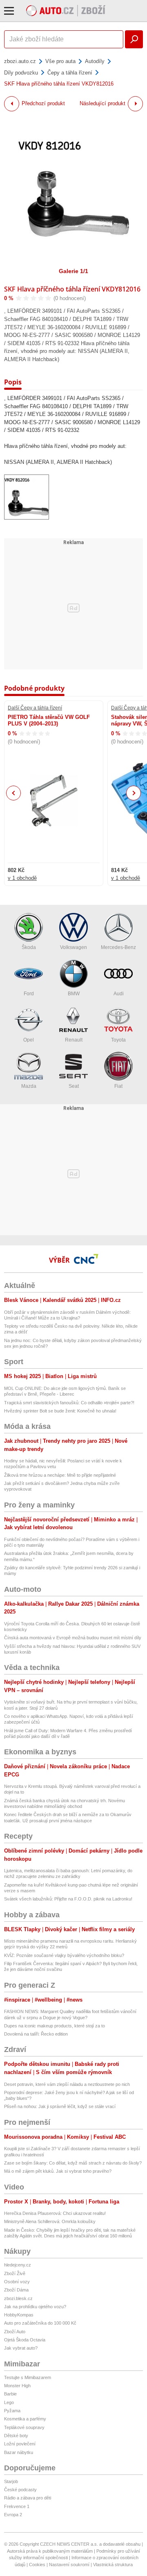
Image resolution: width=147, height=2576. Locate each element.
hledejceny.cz (18, 2265)
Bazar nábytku (19, 2452)
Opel (29, 1040)
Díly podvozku (21, 73)
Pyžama (12, 2411)
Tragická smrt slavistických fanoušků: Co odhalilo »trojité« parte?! (69, 1403)
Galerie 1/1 (73, 271)
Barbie (10, 2394)
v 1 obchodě (22, 878)
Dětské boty (16, 2436)
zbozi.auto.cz (20, 61)
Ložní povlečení (20, 2444)
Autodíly (95, 61)
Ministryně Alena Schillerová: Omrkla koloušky (50, 2221)
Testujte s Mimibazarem (28, 2377)
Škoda (29, 947)
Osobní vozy (17, 2282)
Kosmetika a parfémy (25, 2419)
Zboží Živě (15, 2273)
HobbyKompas (19, 2315)
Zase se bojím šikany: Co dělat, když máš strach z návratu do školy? (73, 2163)
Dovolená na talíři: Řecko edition (36, 2034)
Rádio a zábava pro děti (28, 2498)
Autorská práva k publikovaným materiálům (50, 2551)
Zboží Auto (15, 2332)
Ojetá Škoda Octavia (25, 2340)
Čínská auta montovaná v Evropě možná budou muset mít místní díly (73, 1638)
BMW (74, 994)
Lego (9, 2402)
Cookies (37, 2565)
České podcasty (20, 2490)
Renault (74, 1040)
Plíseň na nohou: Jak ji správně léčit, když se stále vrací (60, 2106)
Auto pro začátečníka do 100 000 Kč (40, 2323)
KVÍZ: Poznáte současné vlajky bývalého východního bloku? (64, 1955)
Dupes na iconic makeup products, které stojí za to (55, 2026)
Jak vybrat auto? (21, 2348)
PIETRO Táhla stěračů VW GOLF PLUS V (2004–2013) (49, 720)
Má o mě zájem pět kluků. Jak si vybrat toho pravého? (58, 2171)
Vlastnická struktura (113, 2565)
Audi (119, 994)
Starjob (11, 2481)
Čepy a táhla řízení (70, 73)
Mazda (29, 1086)
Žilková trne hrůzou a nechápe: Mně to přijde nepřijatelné (60, 1475)
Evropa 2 (13, 2515)
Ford (29, 994)
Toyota (118, 1040)
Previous (14, 793)
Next (134, 793)
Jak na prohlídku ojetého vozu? (35, 2307)
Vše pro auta (60, 61)
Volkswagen (73, 947)
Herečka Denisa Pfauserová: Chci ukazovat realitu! (55, 2213)
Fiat (118, 1086)
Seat (74, 1086)
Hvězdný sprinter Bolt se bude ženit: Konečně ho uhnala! (60, 1411)
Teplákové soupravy (24, 2427)
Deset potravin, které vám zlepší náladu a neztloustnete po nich (67, 2084)
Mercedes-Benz (118, 947)
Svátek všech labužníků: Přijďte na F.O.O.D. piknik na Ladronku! (68, 1899)
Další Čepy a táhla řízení (35, 708)
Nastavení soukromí (69, 2565)
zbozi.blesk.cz (18, 2298)
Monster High (17, 2386)
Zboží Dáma (16, 2290)
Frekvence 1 (17, 2506)
